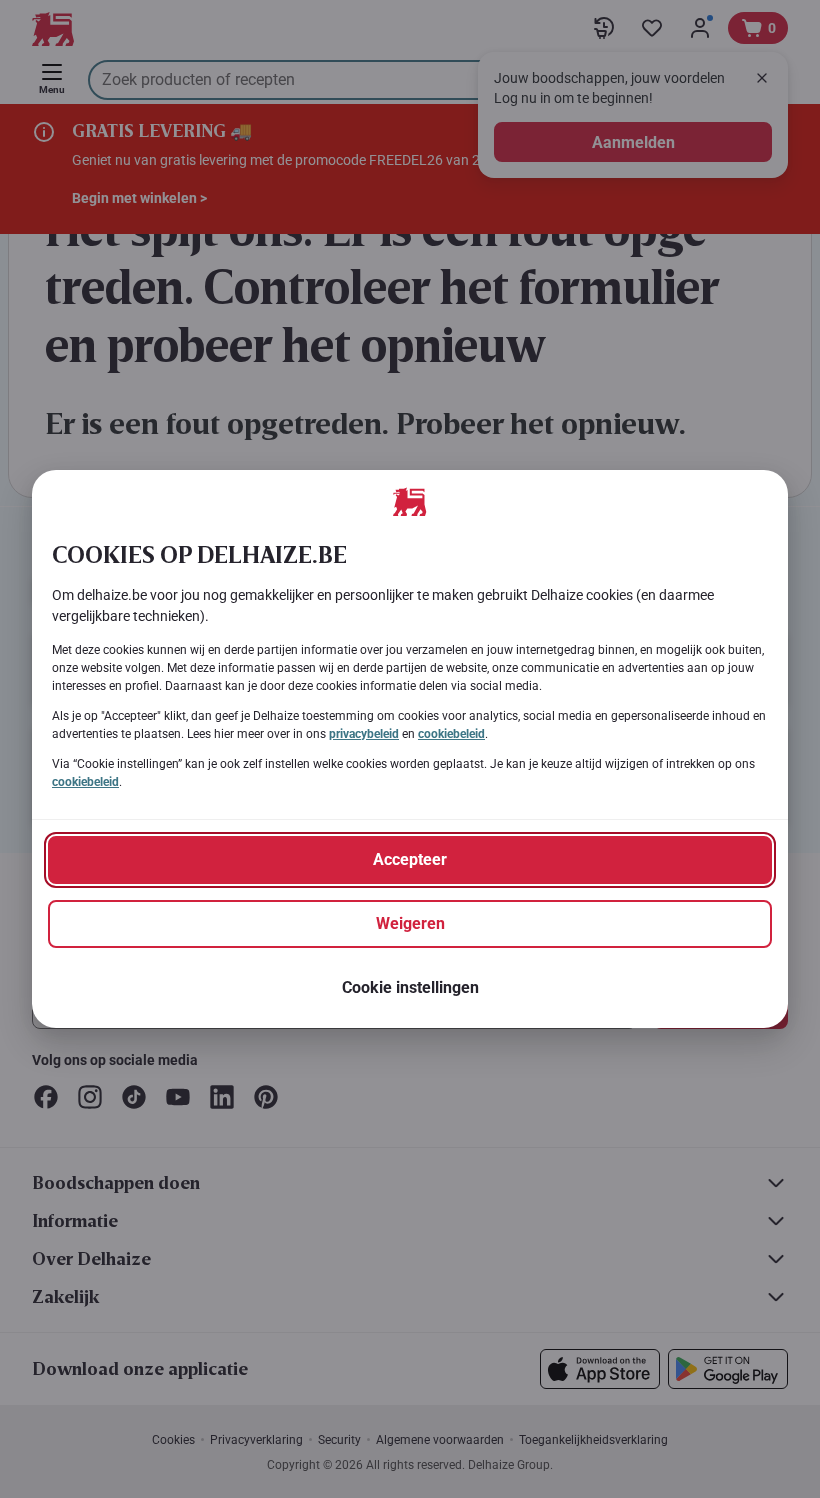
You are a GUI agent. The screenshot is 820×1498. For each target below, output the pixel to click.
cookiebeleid (451, 734)
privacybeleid (364, 734)
